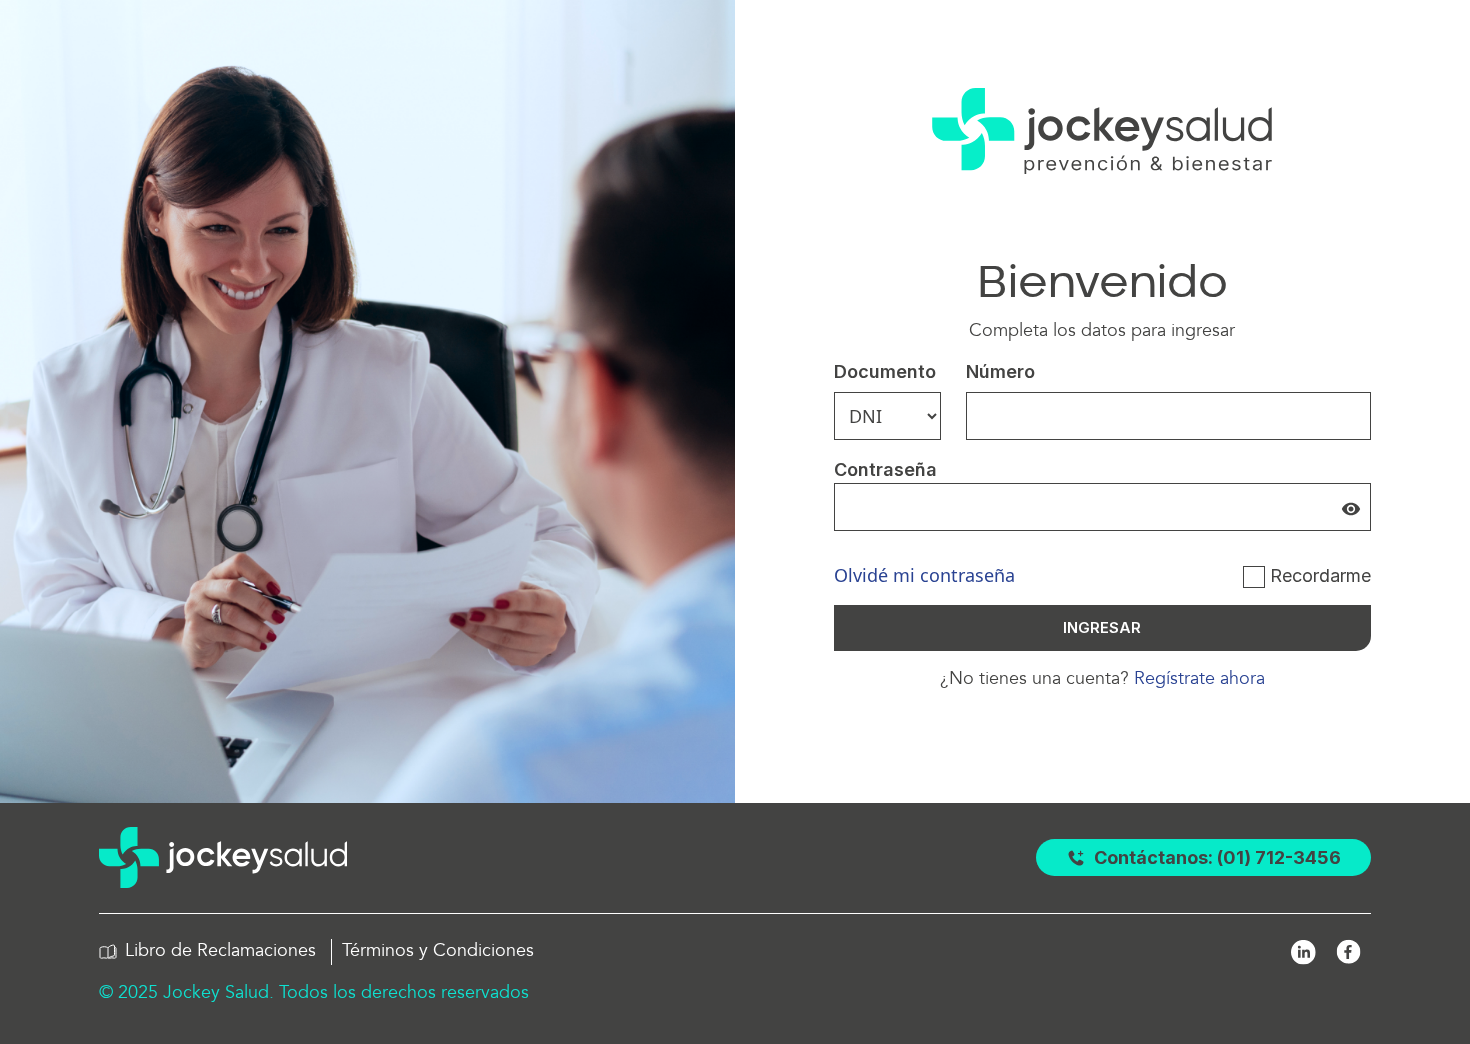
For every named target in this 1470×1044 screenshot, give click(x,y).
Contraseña (885, 469)
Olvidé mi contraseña (924, 575)
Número (1000, 371)
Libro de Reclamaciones (220, 950)
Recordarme (1320, 575)
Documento (885, 371)
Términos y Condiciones (438, 950)
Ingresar (1102, 627)
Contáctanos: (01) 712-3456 (1217, 857)
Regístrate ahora (1197, 678)
